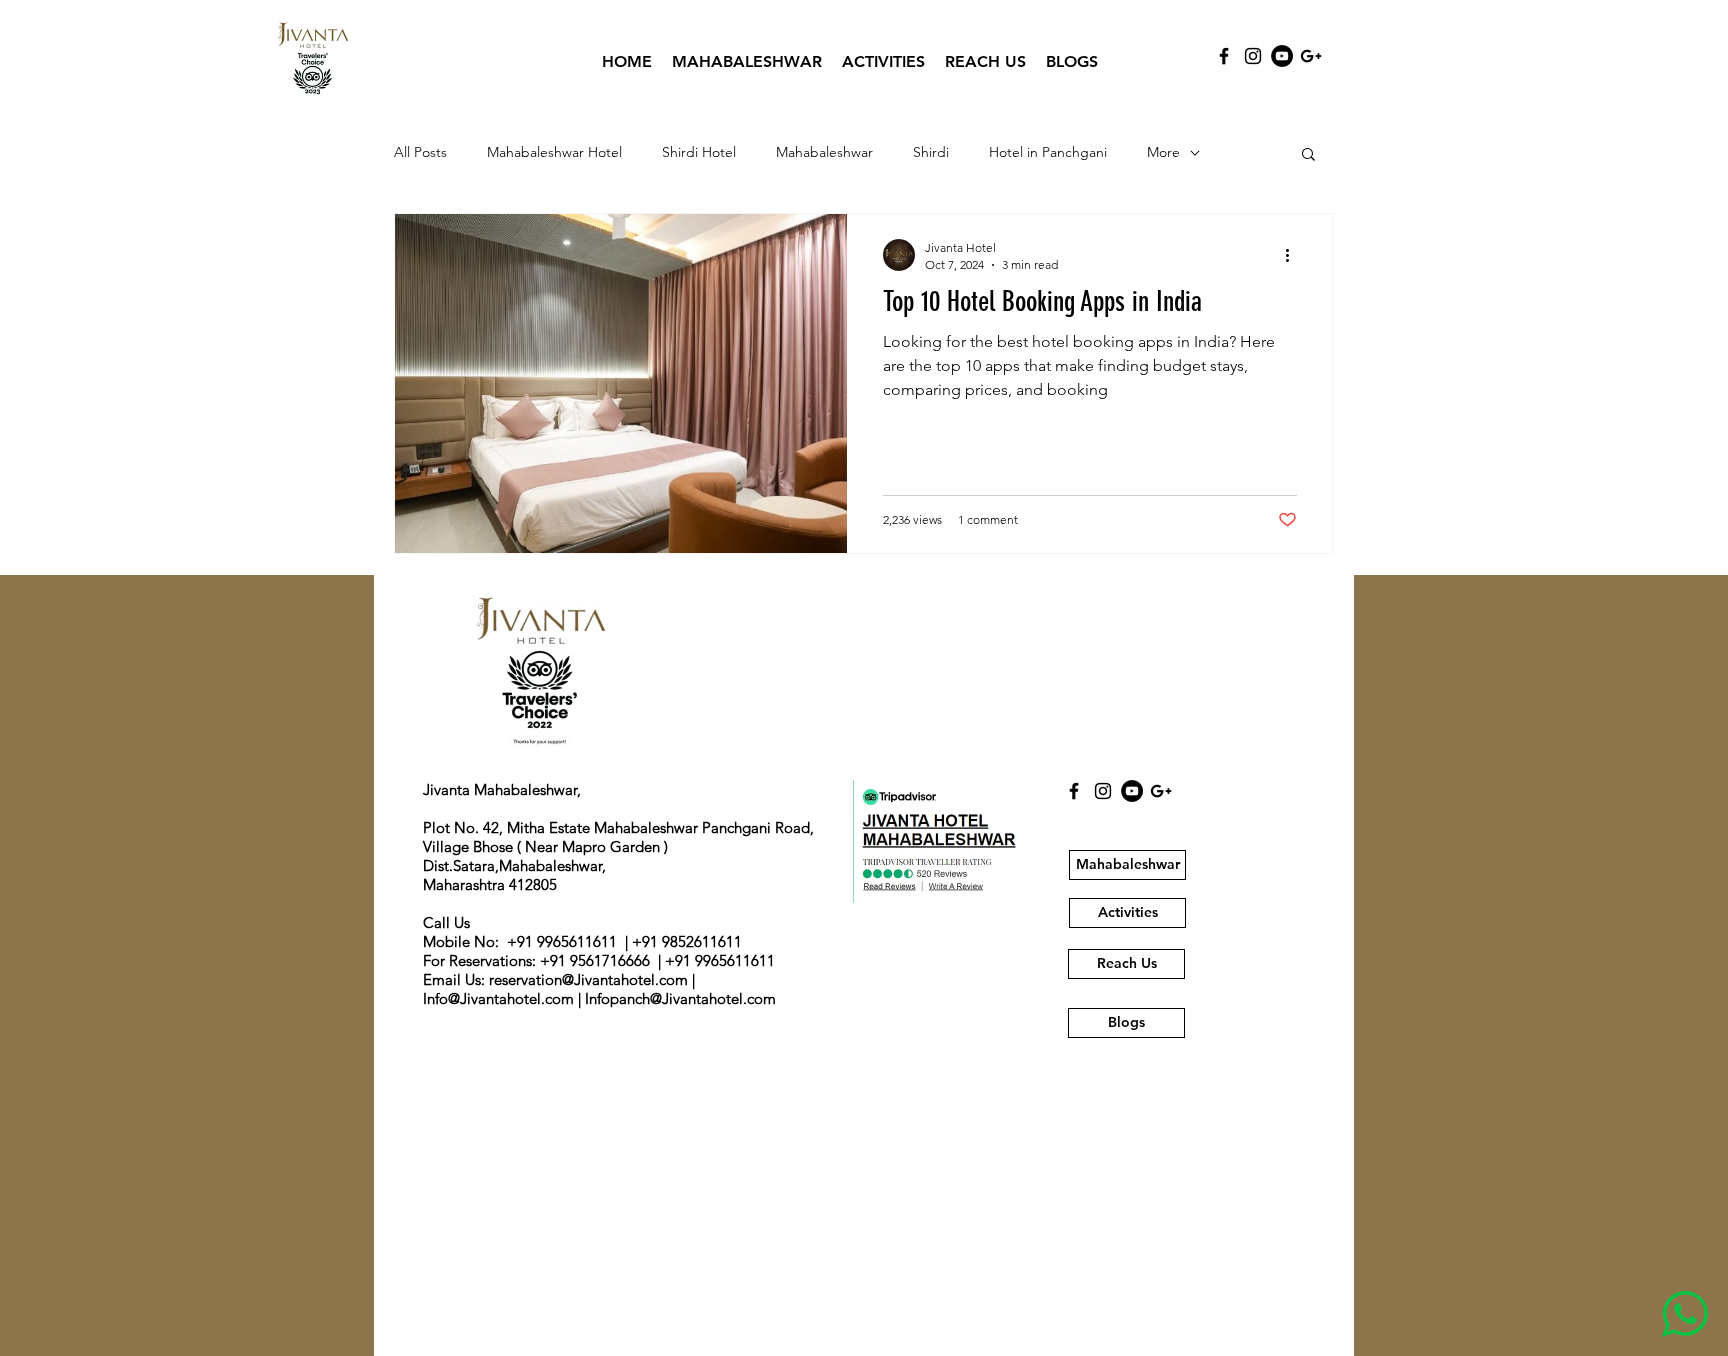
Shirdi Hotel (699, 152)
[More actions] (1294, 255)
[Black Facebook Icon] (1224, 56)
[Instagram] (1253, 56)
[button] (1308, 155)
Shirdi (931, 152)
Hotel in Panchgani (1048, 152)
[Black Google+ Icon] (1311, 56)
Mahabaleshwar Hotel (554, 152)
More (1163, 152)
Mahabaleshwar (824, 152)
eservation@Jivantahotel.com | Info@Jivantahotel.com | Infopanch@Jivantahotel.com (599, 989)
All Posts (420, 152)
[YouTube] (1282, 56)
